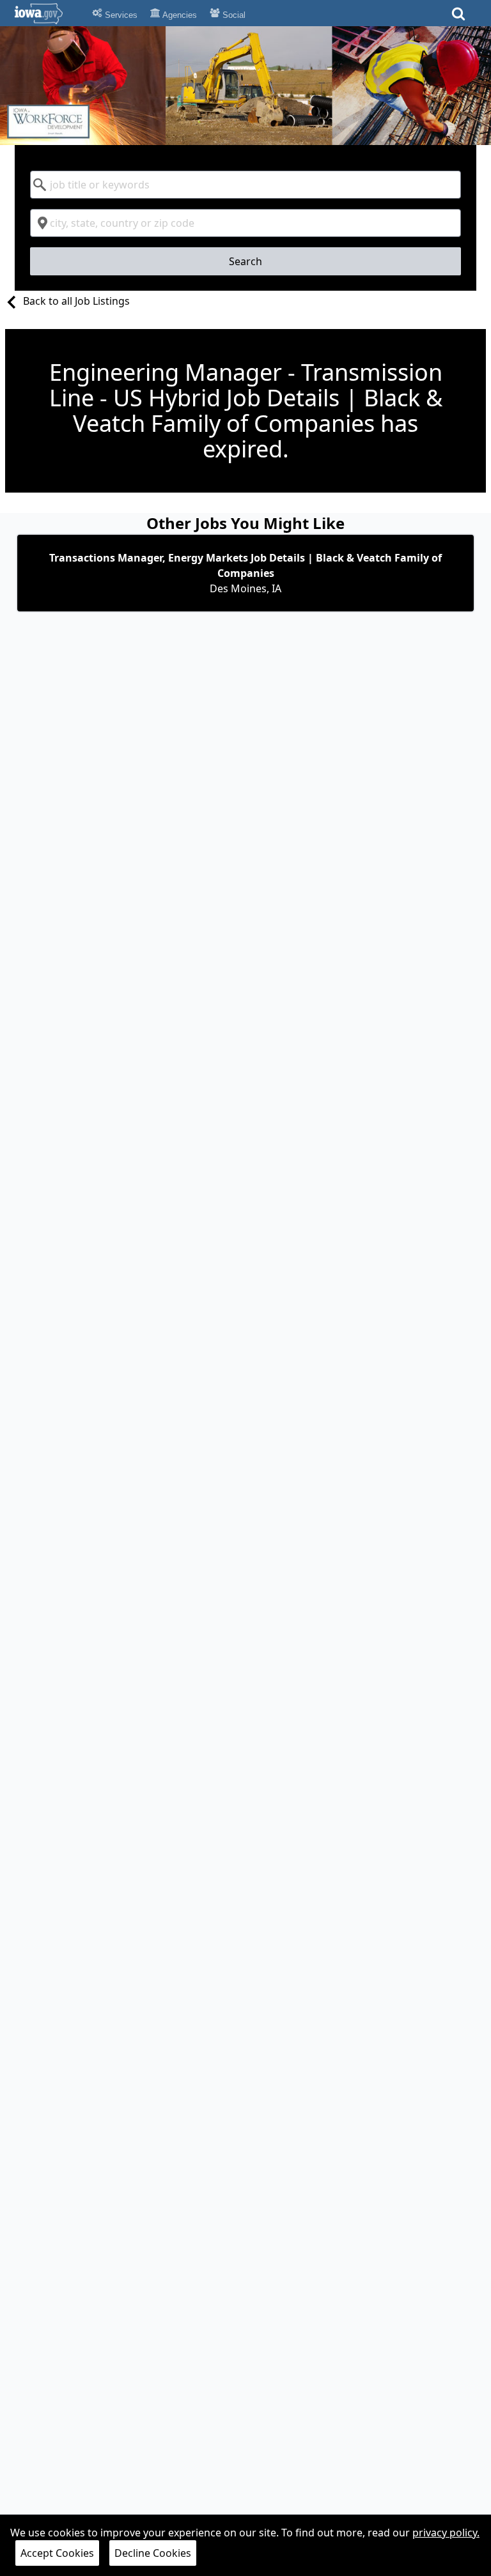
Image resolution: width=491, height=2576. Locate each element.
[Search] (458, 18)
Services (120, 15)
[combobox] (245, 185)
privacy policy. (446, 2533)
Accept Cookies (57, 2553)
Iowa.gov (46, 13)
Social (233, 15)
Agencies (179, 15)
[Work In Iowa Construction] (245, 86)
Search (245, 261)
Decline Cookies (153, 2553)
